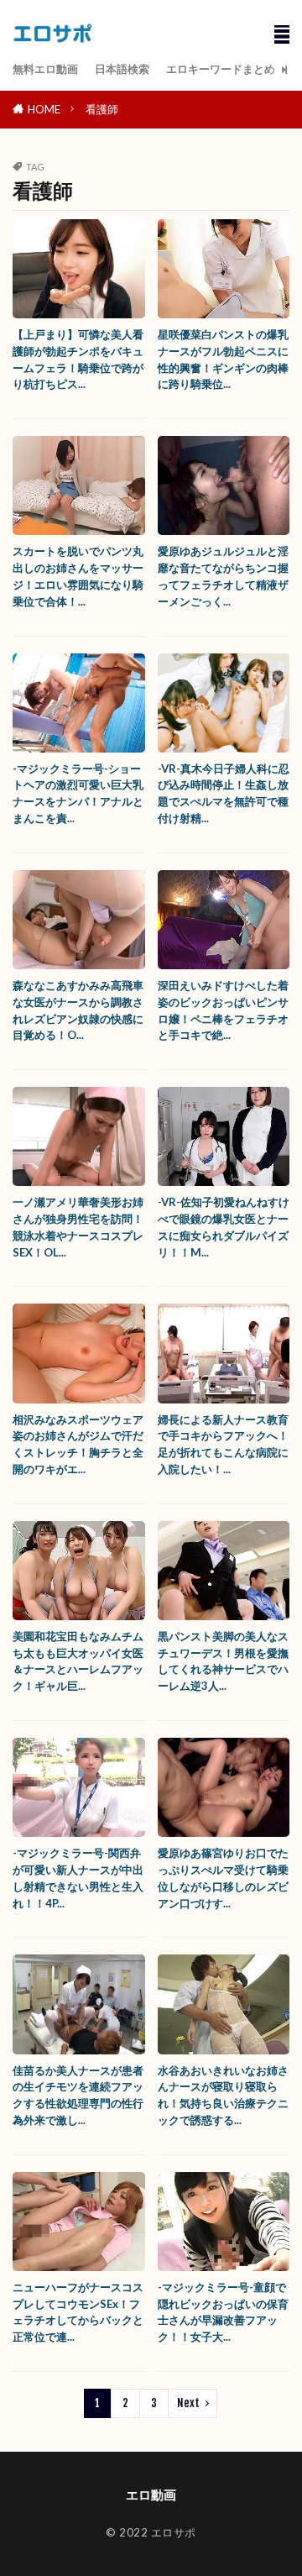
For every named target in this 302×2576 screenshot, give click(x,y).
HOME (44, 109)
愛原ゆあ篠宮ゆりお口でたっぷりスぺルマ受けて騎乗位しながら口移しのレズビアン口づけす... (223, 1878)
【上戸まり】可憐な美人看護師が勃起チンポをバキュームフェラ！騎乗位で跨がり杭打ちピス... (78, 359)
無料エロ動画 (45, 69)
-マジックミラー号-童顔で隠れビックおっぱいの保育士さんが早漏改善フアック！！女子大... (223, 2312)
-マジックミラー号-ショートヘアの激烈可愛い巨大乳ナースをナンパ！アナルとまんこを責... (78, 793)
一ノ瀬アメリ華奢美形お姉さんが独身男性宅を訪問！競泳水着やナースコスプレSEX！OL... (78, 1227)
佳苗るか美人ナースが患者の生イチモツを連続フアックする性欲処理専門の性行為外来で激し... (78, 2095)
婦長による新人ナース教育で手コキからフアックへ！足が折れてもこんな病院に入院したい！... (223, 1444)
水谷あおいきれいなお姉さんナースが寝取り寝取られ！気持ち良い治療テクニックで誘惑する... (223, 2095)
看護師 (102, 109)
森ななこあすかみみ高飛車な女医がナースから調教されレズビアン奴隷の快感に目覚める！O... (78, 1010)
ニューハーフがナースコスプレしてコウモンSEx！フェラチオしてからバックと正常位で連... (78, 2312)
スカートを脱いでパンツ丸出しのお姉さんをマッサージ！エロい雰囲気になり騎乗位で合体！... (78, 576)
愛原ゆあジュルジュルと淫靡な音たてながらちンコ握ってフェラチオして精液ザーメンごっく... (223, 576)
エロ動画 (151, 2495)
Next (188, 2403)
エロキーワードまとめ (221, 69)
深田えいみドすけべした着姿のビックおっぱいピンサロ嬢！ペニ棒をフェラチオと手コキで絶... (223, 1010)
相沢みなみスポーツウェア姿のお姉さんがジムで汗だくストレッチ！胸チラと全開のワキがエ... (78, 1444)
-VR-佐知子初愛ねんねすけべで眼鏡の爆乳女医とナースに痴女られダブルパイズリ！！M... (224, 1227)
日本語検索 (122, 69)
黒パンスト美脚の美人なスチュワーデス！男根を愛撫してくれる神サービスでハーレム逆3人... (223, 1661)
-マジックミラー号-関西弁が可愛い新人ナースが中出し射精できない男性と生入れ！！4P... (78, 1878)
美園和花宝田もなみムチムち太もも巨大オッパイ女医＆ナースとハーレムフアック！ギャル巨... (78, 1661)
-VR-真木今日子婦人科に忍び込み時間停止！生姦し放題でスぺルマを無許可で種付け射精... (224, 793)
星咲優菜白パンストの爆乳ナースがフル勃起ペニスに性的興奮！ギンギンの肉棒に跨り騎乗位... (223, 359)
